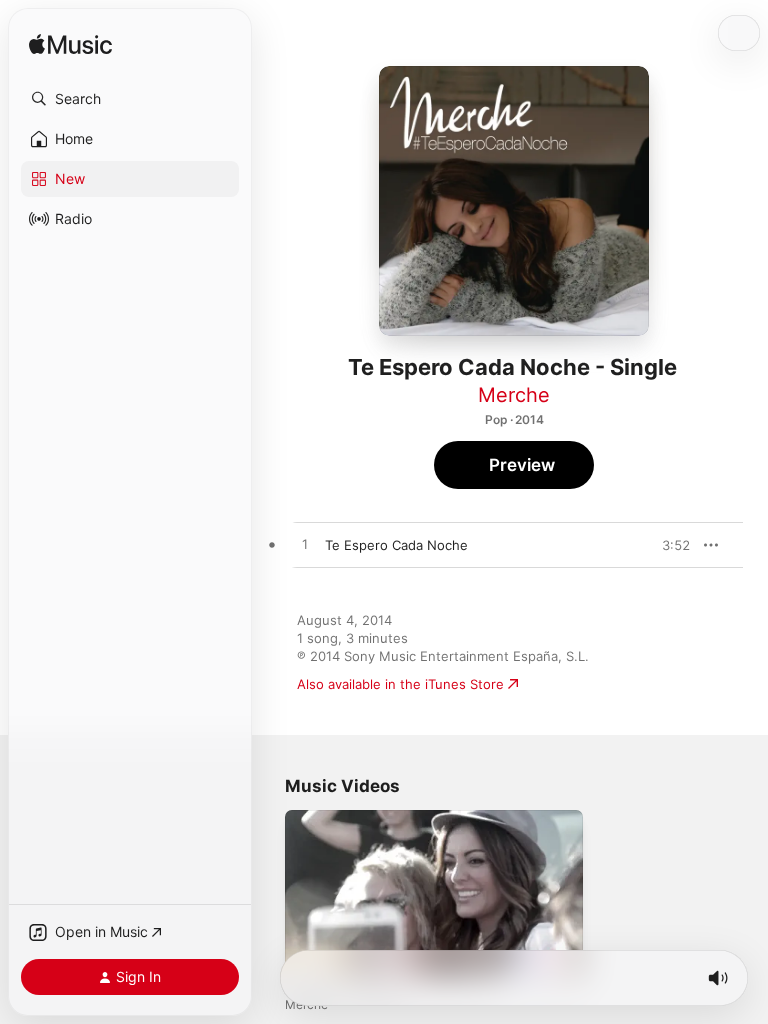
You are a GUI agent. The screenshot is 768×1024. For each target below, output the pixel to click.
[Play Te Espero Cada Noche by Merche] (305, 545)
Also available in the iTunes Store (400, 684)
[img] (70, 45)
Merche (514, 395)
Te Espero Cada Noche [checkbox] (396, 545)
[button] (130, 99)
